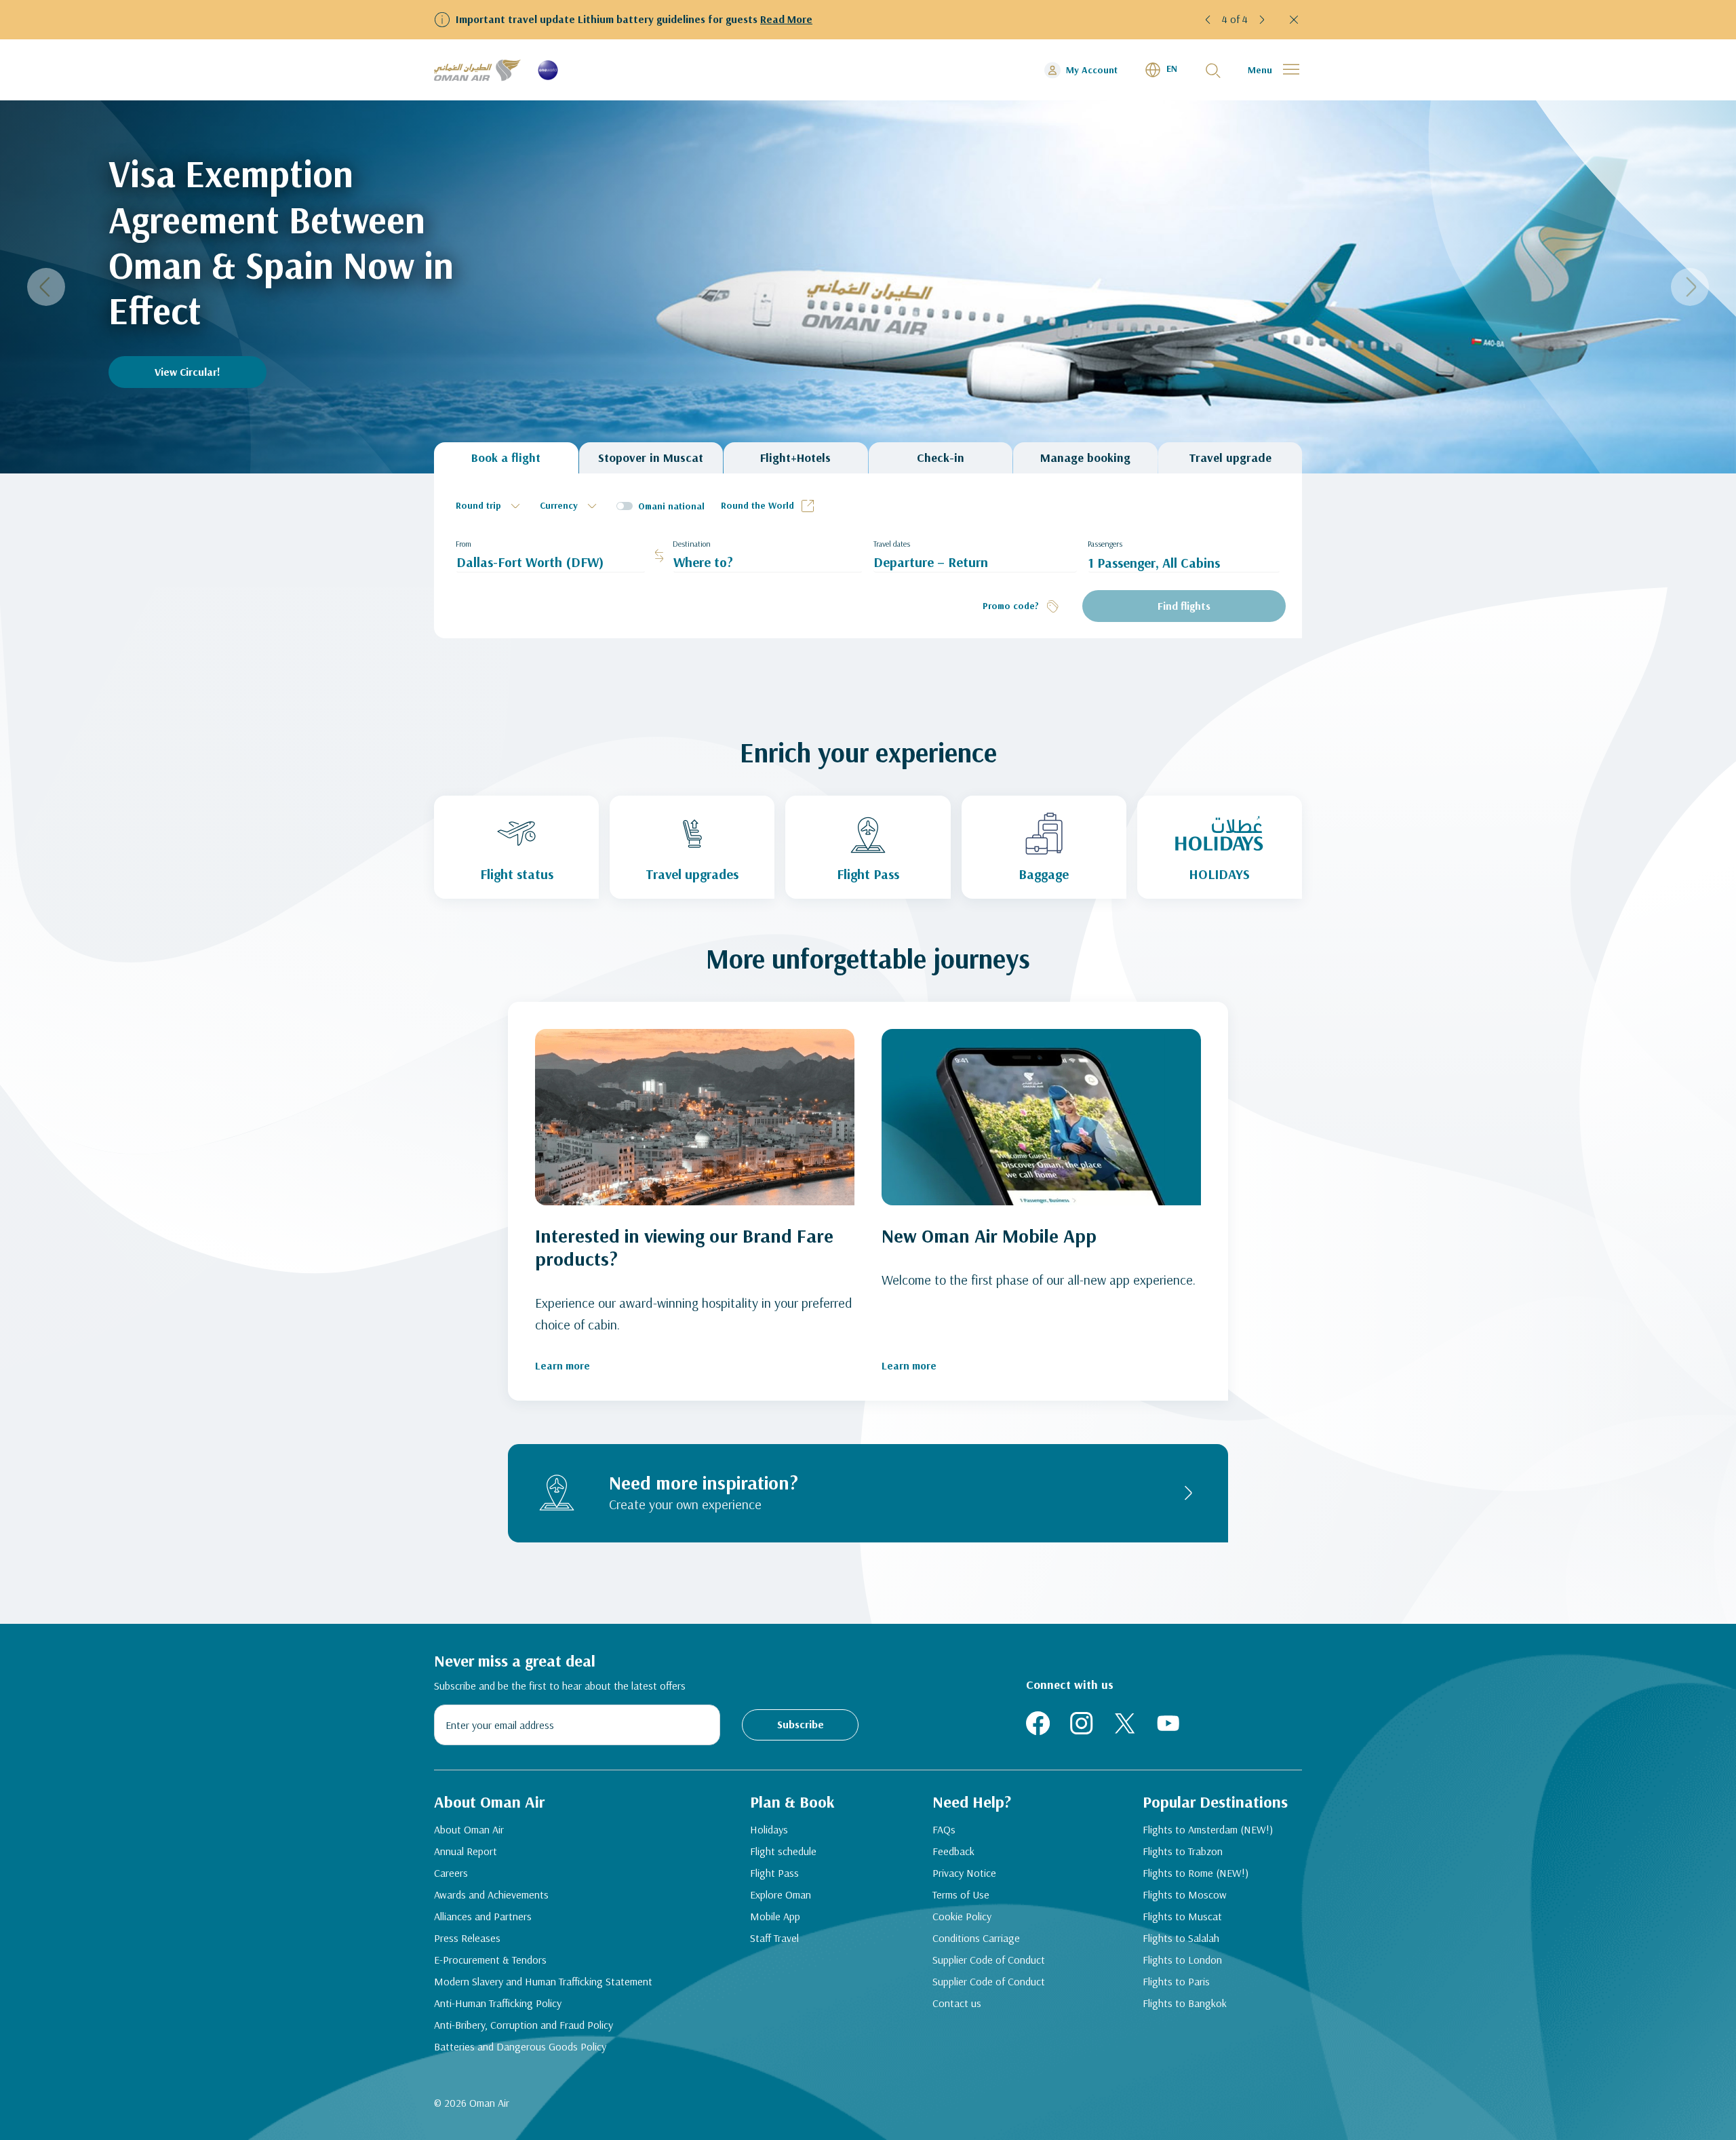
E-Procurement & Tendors (490, 1960)
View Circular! (188, 372)
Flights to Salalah (1181, 1938)
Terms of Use (961, 1894)
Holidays (769, 1829)
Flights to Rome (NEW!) (1196, 1873)
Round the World (757, 505)
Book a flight (506, 458)
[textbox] (490, 506)
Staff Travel (774, 1938)
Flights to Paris (1176, 1981)
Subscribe (801, 1724)
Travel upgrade (1230, 458)
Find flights (1184, 606)
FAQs (944, 1829)
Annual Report (466, 1851)
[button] (1210, 20)
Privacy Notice (964, 1873)
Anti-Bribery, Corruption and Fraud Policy (524, 2025)
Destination (692, 544)
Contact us (957, 2003)
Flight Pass (774, 1873)
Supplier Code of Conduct (989, 1960)
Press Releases (467, 1938)
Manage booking (1085, 458)
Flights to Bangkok (1185, 2003)
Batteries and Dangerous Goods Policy (520, 2046)
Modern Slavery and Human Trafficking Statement (543, 1981)
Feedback (953, 1851)
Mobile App (775, 1916)
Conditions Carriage (976, 1938)
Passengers (1105, 544)
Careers (451, 1873)
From (463, 544)
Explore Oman (781, 1894)
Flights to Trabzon (1183, 1851)
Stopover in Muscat (651, 458)
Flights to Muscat (1182, 1916)
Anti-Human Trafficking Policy (498, 2003)
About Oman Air (469, 1829)
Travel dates (892, 544)
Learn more (563, 1365)
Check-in (941, 458)
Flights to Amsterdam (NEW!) (1208, 1829)
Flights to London (1182, 1960)
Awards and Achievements (491, 1894)
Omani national (671, 506)
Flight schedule (783, 1851)
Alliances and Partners (483, 1916)
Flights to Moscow (1185, 1894)
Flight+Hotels (795, 458)
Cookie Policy (962, 1916)
